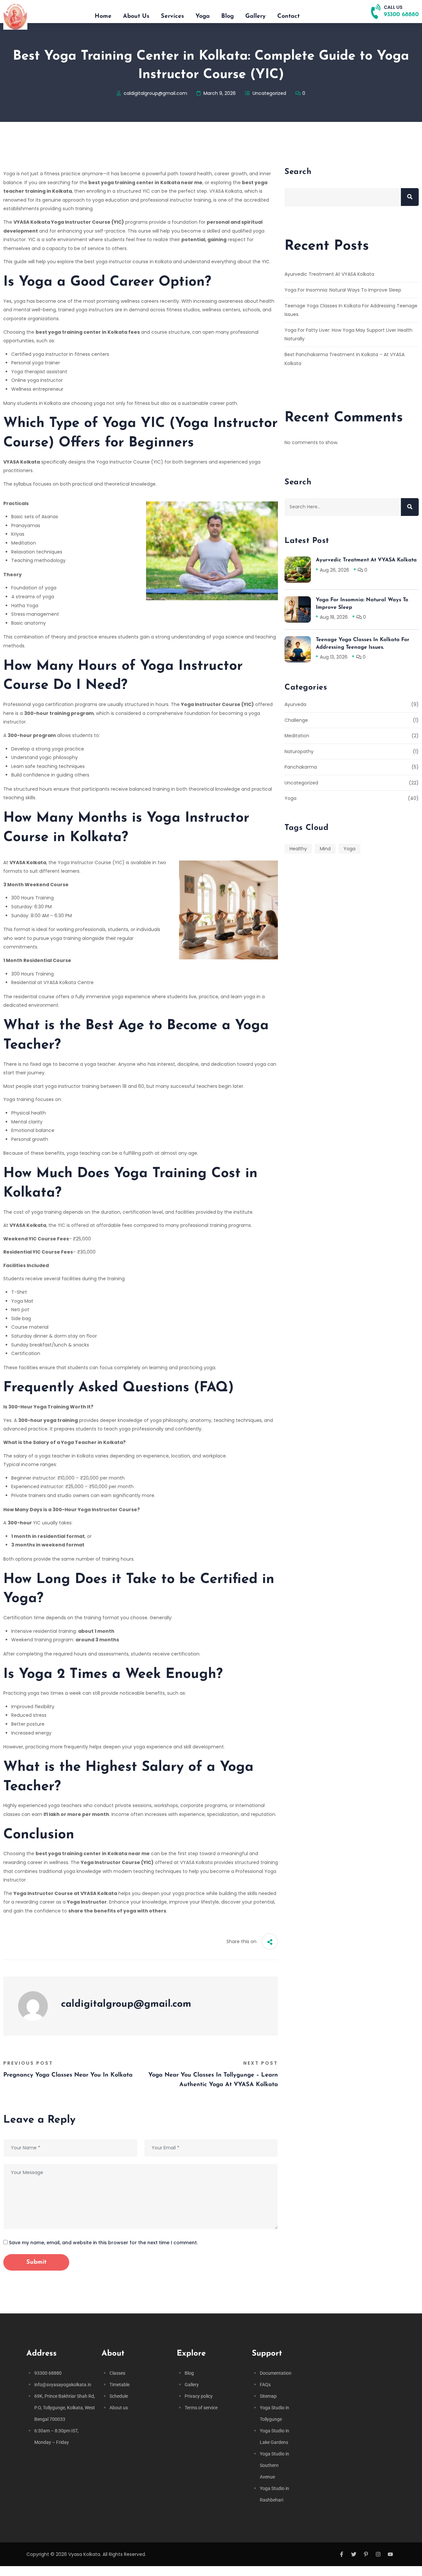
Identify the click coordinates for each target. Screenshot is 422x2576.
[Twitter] (354, 2554)
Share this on (241, 1941)
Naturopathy (299, 751)
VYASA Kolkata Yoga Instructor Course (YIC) (69, 222)
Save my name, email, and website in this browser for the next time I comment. (103, 2243)
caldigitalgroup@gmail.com (155, 93)
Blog (227, 16)
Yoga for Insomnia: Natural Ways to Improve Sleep (343, 290)
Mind (325, 849)
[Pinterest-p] (366, 2554)
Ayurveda (295, 704)
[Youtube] (390, 2554)
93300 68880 (401, 15)
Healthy (298, 849)
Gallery (256, 16)
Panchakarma (301, 767)
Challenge (296, 720)
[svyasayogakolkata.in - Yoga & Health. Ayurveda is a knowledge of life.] (15, 16)
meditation (297, 736)
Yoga (203, 16)
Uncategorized (269, 93)
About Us (136, 16)
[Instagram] (378, 2554)
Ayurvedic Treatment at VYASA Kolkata (329, 274)
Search (298, 172)
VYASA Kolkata (22, 462)
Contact (288, 16)
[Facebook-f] (342, 2554)
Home (103, 16)
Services (172, 16)
